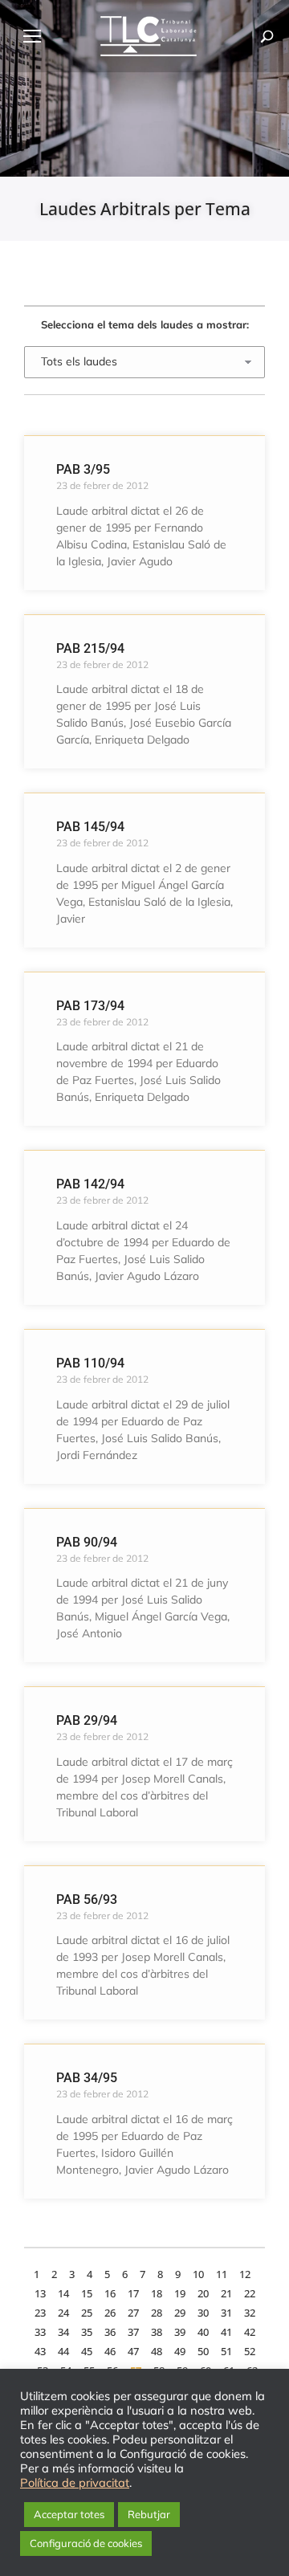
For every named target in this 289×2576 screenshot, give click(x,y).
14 (63, 2293)
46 (110, 2351)
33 (40, 2332)
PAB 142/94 (90, 1184)
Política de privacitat (75, 2483)
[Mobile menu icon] (32, 36)
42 (250, 2332)
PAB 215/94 (90, 648)
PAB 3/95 (83, 469)
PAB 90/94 (87, 1542)
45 (87, 2351)
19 (180, 2293)
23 (40, 2313)
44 (63, 2351)
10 (198, 2274)
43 (40, 2351)
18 (157, 2293)
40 (203, 2332)
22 (250, 2293)
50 (203, 2351)
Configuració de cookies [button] (86, 2543)
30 (203, 2313)
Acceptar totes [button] (69, 2514)
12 (245, 2274)
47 (133, 2351)
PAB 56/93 (87, 1899)
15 (87, 2293)
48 (157, 2351)
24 (63, 2313)
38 (157, 2332)
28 (157, 2313)
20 (203, 2293)
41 (226, 2332)
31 (226, 2313)
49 (180, 2351)
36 (110, 2332)
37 (133, 2332)
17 (133, 2293)
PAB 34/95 (87, 2078)
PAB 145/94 (90, 827)
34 (63, 2332)
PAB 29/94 (87, 1720)
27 (133, 2313)
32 (250, 2313)
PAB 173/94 (90, 1006)
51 (226, 2351)
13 (40, 2293)
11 (222, 2274)
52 (250, 2351)
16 (110, 2293)
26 (110, 2313)
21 (226, 2293)
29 (180, 2313)
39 (180, 2332)
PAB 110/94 (90, 1363)
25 (87, 2313)
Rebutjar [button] (149, 2514)
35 (87, 2332)
